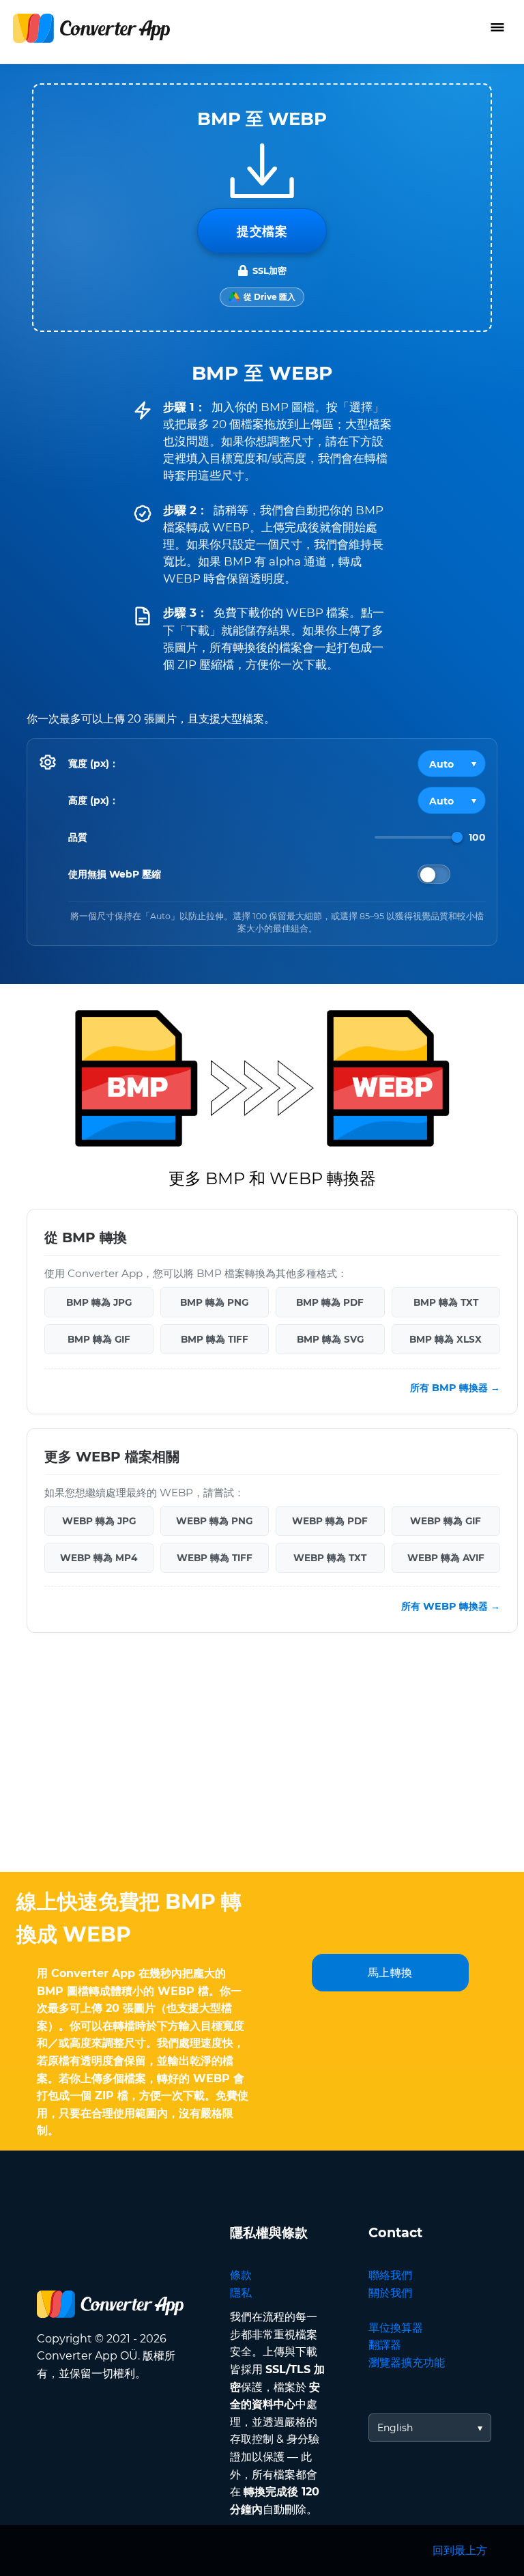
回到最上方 (460, 2550)
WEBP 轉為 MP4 (99, 1558)
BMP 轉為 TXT (446, 1302)
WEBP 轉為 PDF (330, 1521)
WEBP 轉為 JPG (99, 1521)
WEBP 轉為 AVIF (446, 1558)
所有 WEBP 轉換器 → (451, 1607)
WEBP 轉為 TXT (330, 1558)
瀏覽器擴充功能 (407, 2363)
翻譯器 (385, 2345)
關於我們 (390, 2293)
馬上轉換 (390, 1973)
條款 (241, 2275)
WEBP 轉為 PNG (214, 1521)
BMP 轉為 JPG (99, 1302)
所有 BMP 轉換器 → (455, 1388)
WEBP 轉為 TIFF (215, 1558)
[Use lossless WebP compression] (434, 874)
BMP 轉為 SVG (330, 1339)
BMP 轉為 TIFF (215, 1339)
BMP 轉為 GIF (99, 1339)
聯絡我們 (390, 2275)
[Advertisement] (262, 1763)
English (395, 2428)
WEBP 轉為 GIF (446, 1521)
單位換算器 (396, 2328)
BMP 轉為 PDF (330, 1302)
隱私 (241, 2293)
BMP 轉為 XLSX (446, 1339)
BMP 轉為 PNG (214, 1302)
